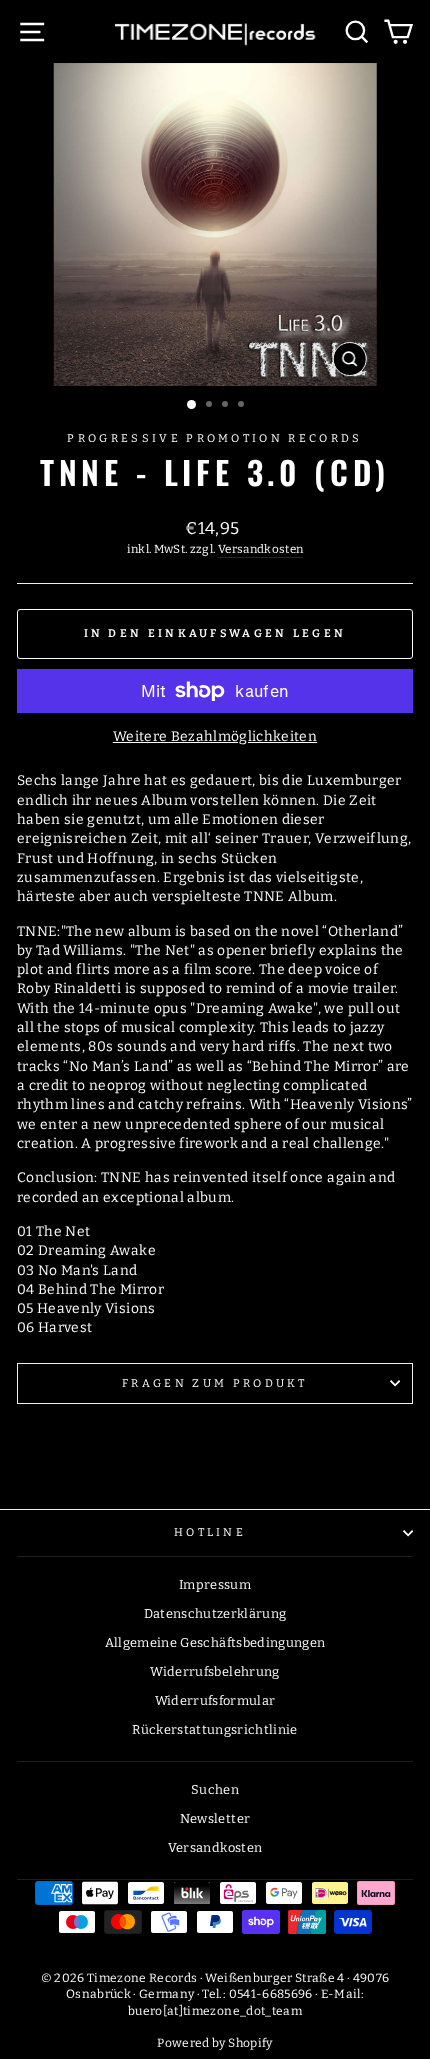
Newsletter (215, 1818)
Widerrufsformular (215, 1700)
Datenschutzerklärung (215, 1613)
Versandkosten (261, 549)
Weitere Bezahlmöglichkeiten (215, 736)
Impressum (215, 1584)
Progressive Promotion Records (214, 438)
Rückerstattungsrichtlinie (215, 1729)
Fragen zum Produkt (215, 1383)
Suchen (215, 1789)
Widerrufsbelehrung (214, 1671)
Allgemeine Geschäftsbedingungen (215, 1642)
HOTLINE (210, 1532)
